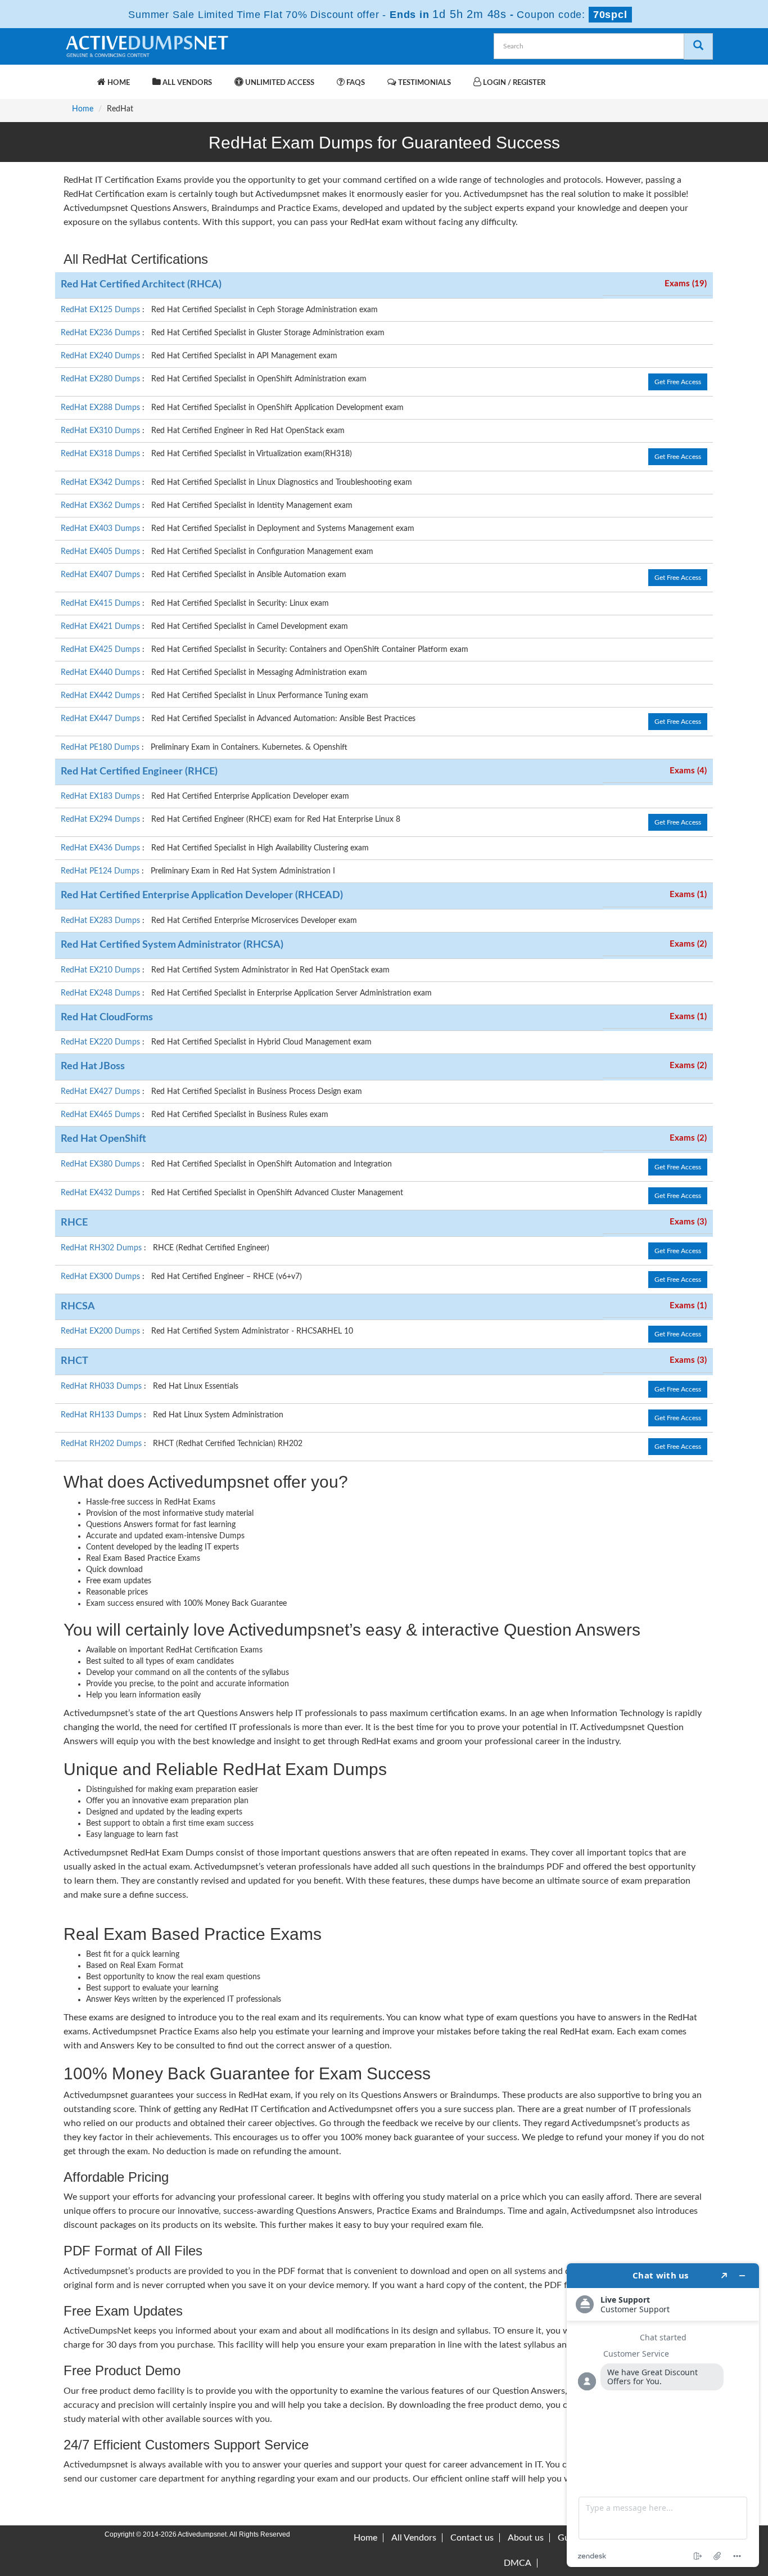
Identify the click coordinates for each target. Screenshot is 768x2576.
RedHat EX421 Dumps (101, 627)
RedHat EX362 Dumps (101, 506)
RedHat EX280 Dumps (101, 379)
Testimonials (424, 83)
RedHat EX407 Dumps (101, 575)
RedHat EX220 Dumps (101, 1042)
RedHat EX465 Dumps (101, 1115)
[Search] (698, 46)
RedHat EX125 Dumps (101, 310)
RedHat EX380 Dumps (101, 1164)
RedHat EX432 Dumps (101, 1193)
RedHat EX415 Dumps (101, 604)
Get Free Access (678, 382)
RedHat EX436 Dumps (101, 848)
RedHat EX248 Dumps (101, 993)
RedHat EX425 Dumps (101, 650)
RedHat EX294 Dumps (101, 819)
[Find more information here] (663, 2415)
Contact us (472, 2538)
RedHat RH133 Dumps (102, 1415)
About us (526, 2538)
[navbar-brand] (78, 77)
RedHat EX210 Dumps (101, 970)
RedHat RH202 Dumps (102, 1444)
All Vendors (186, 83)
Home (118, 83)
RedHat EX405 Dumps (101, 552)
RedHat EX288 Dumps (101, 408)
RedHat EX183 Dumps (101, 796)
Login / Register (513, 83)
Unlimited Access (279, 83)
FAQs (355, 83)
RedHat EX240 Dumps (101, 356)
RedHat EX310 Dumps (101, 431)
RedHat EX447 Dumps (101, 719)
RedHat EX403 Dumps (101, 529)
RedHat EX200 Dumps (101, 1331)
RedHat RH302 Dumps (102, 1248)
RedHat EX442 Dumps (101, 696)
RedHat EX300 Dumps (101, 1277)
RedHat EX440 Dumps (101, 673)
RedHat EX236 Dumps (101, 333)
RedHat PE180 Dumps (101, 747)
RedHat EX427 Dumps (101, 1092)
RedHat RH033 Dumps (102, 1386)
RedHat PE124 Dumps (101, 871)
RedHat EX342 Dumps (101, 483)
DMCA (518, 2563)
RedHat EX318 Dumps (101, 454)
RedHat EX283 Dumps (101, 921)
